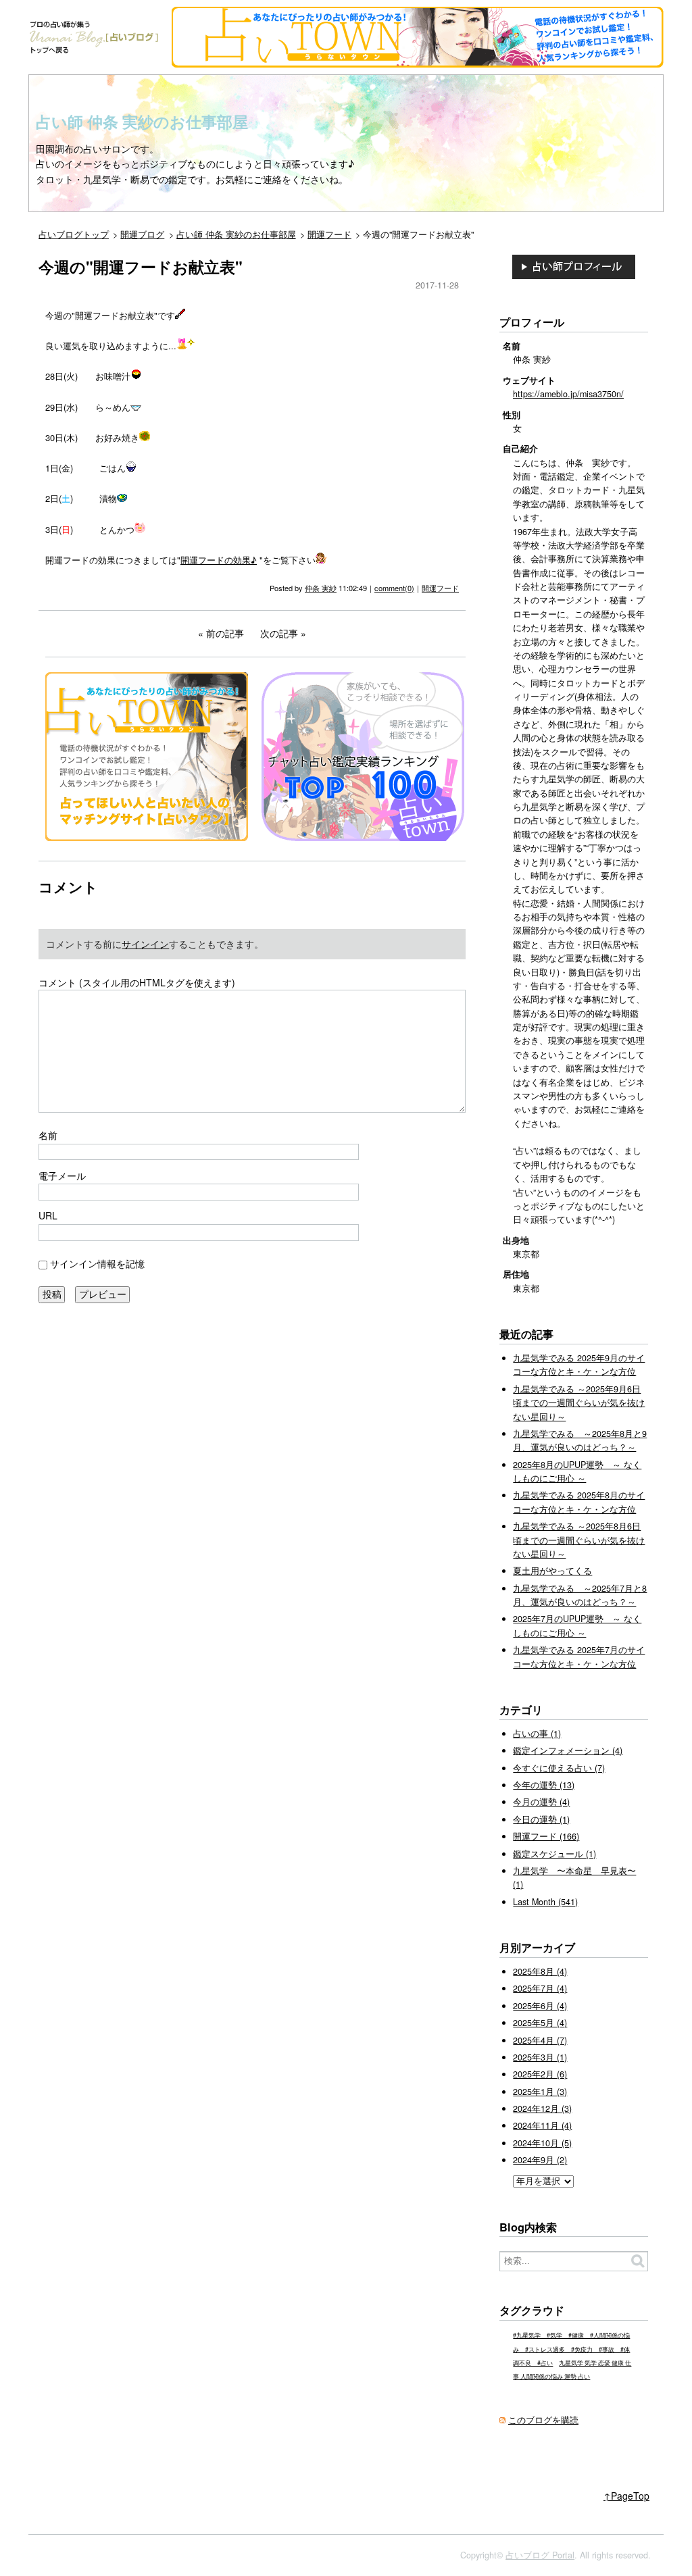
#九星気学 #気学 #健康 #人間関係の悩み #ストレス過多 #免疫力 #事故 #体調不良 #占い (571, 2349)
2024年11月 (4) (542, 2125)
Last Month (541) (545, 1902)
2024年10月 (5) (542, 2143)
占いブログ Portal (540, 2555)
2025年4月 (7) (540, 2040)
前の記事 (225, 633)
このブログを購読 (543, 2420)
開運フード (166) (546, 1836)
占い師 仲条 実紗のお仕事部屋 (142, 122)
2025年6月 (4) (540, 2006)
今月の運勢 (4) (541, 1802)
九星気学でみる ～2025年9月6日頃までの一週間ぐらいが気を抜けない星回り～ (579, 1403)
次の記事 (279, 633)
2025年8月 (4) (540, 1971)
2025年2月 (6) (540, 2074)
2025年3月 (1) (540, 2057)
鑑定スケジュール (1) (554, 1854)
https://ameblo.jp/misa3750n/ (568, 394)
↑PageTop (626, 2496)
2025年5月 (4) (540, 2023)
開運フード (440, 588)
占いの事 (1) (537, 1734)
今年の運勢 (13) (544, 1785)
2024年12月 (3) (542, 2108)
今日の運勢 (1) (541, 1819)
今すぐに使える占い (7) (559, 1768)
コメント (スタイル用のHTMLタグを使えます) (137, 982)
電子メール (62, 1176)
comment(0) (394, 588)
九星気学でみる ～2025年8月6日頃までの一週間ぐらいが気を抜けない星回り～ (579, 1540)
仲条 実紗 (321, 588)
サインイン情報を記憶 (97, 1263)
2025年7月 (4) (540, 1988)
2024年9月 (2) (540, 2160)
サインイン (145, 944)
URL (48, 1215)
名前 (48, 1135)
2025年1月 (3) (540, 2092)
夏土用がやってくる (552, 1571)
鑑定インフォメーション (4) (568, 1750)
